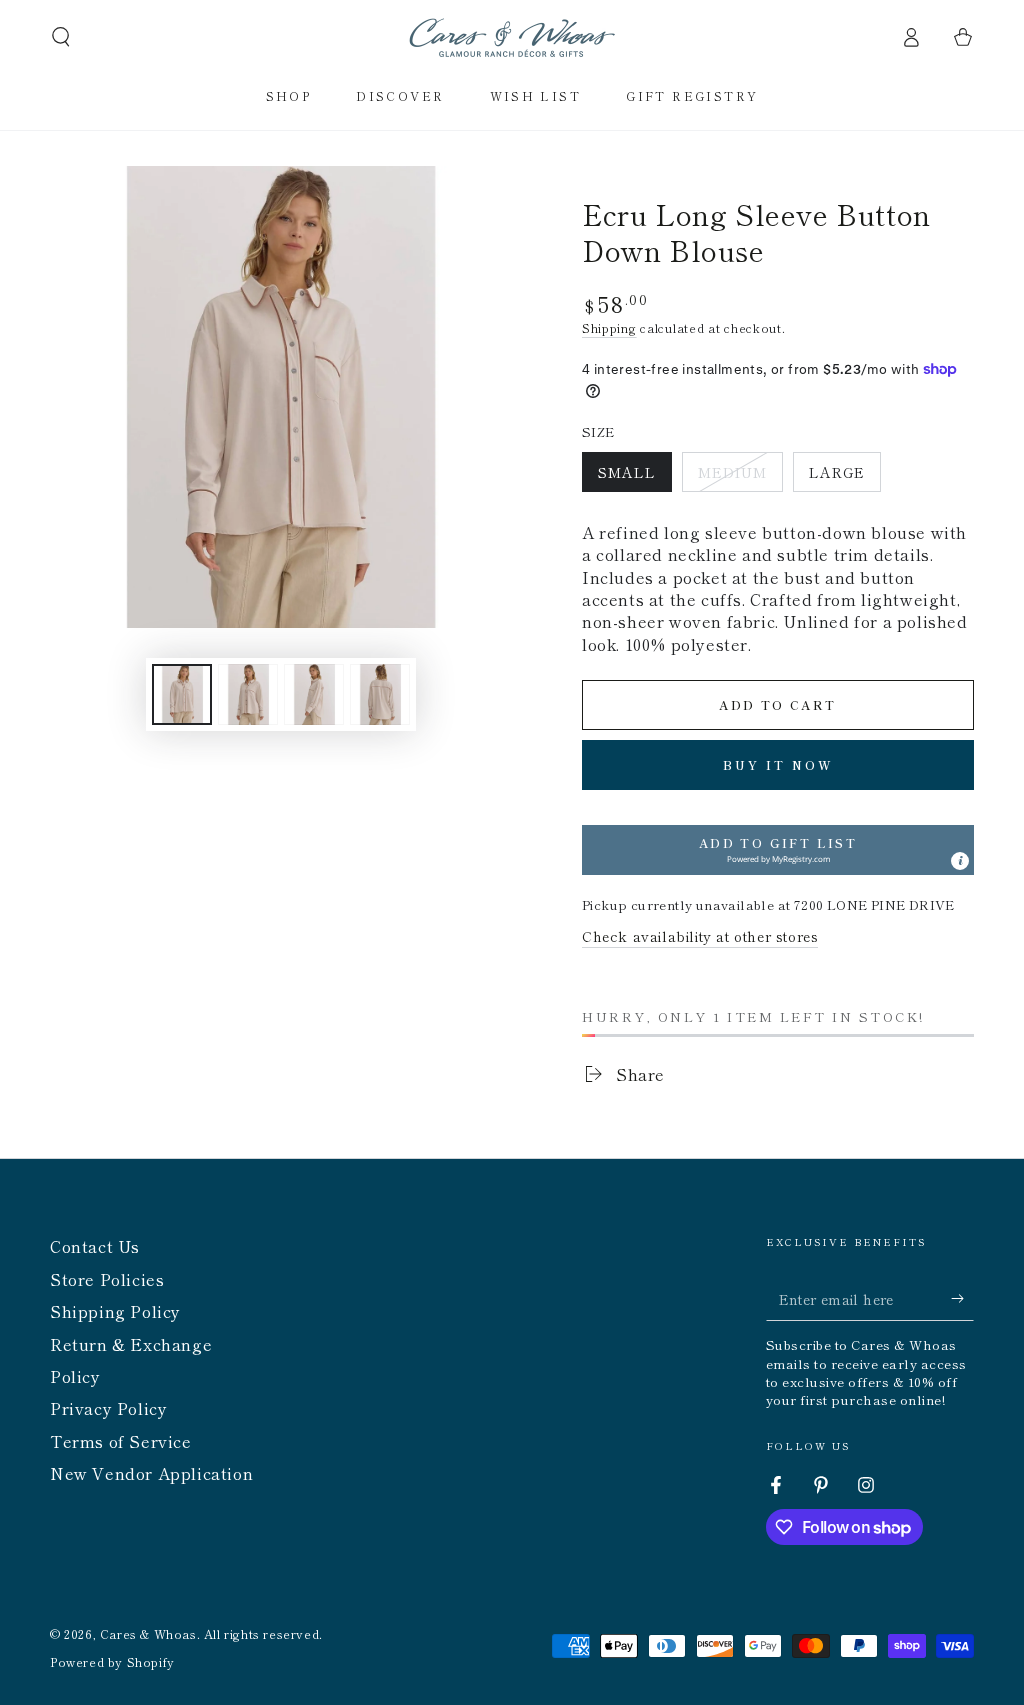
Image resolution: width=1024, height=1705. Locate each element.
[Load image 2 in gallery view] (248, 694)
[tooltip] (960, 861)
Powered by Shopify (112, 1662)
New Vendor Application (151, 1473)
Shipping (609, 327)
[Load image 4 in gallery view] (380, 694)
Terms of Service (121, 1441)
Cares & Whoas (148, 1633)
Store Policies (107, 1279)
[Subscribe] (962, 1298)
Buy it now (778, 764)
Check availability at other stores (700, 936)
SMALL (634, 477)
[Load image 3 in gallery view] (314, 694)
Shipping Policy (115, 1311)
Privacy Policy (108, 1408)
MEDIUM (740, 477)
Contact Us (95, 1246)
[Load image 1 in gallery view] (182, 694)
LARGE (844, 477)
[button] (61, 37)
